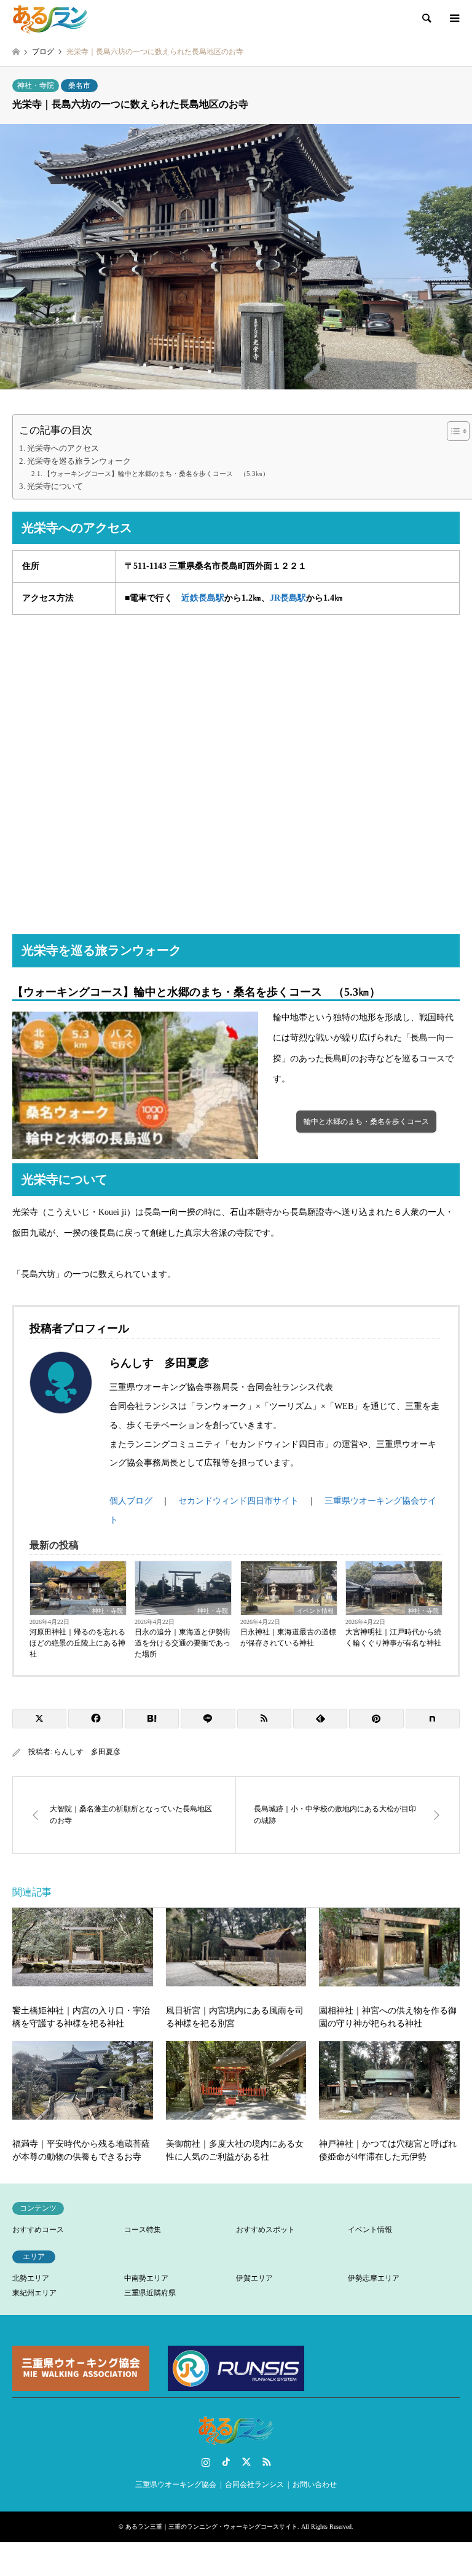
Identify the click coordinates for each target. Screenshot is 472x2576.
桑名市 (79, 85)
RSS (267, 2462)
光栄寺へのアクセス (63, 448)
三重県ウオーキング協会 (176, 2484)
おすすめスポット (265, 2230)
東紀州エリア (34, 2293)
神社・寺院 (36, 85)
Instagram (206, 2462)
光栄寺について (55, 486)
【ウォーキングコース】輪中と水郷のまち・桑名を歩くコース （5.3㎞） (156, 474)
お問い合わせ (315, 2484)
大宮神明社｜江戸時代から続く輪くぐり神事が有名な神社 (393, 1637)
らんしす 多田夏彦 (87, 1752)
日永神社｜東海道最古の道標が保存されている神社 (288, 1637)
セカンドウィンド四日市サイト (238, 1501)
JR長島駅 (288, 598)
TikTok (226, 2462)
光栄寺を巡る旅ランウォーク (79, 461)
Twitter (246, 2462)
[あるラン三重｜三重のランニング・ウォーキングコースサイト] (51, 18)
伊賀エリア (254, 2278)
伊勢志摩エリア (374, 2278)
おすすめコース (38, 2230)
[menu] (454, 18)
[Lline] (208, 1719)
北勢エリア (31, 2278)
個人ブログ (131, 1501)
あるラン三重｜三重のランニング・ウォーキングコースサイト (211, 2527)
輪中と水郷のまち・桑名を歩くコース (366, 1122)
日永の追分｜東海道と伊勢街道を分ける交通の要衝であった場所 (183, 1643)
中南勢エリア (146, 2278)
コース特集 (143, 2230)
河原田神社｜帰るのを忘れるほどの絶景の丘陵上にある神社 (77, 1643)
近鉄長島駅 (203, 598)
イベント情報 (315, 1611)
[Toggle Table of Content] (452, 431)
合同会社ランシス (254, 2484)
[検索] (426, 18)
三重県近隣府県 (150, 2293)
